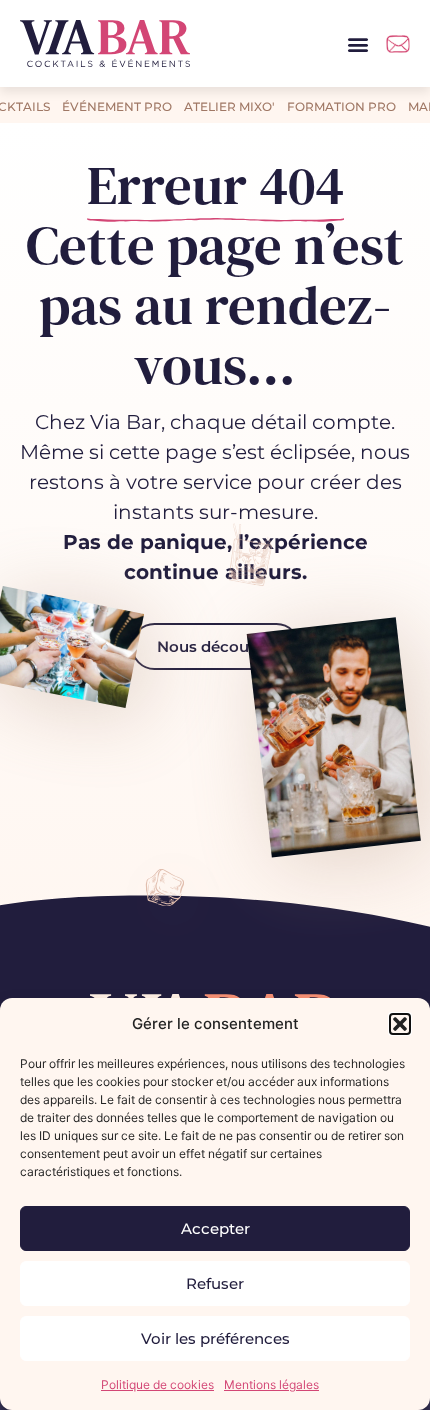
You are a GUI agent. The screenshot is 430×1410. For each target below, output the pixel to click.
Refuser (215, 1283)
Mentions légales (271, 1384)
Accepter (215, 1228)
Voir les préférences (215, 1338)
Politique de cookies (157, 1384)
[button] (400, 1024)
